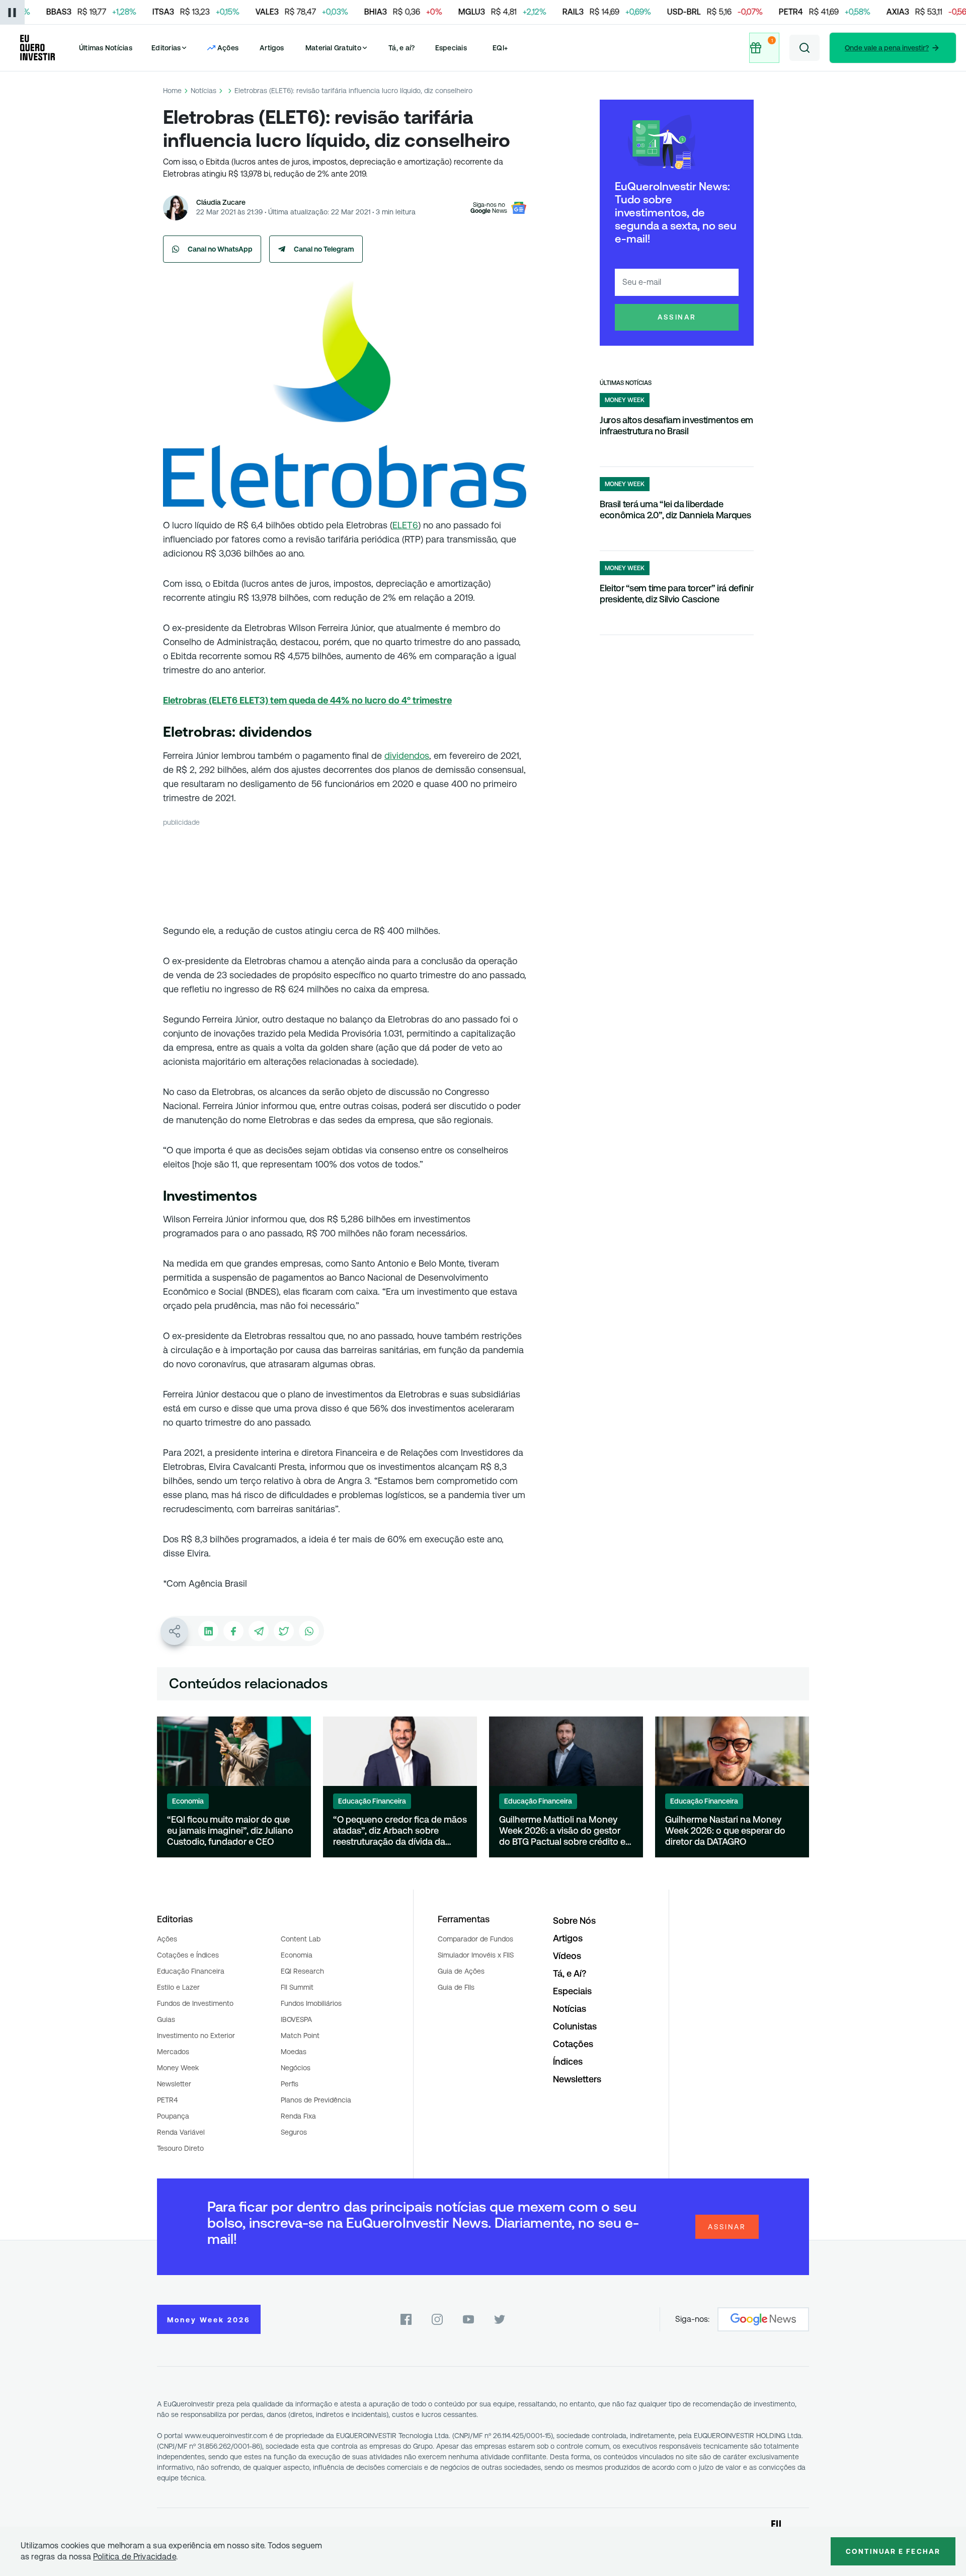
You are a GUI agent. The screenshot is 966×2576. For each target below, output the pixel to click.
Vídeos (567, 1956)
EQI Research (302, 1971)
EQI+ (500, 48)
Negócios (296, 2068)
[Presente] (765, 48)
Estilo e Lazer (178, 1987)
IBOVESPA (296, 2019)
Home (172, 91)
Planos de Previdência (316, 2100)
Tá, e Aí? (570, 1973)
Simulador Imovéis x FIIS (476, 1955)
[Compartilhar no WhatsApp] (309, 1631)
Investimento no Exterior (196, 2036)
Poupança (173, 2116)
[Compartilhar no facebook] (233, 1631)
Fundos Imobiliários (311, 2003)
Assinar (677, 317)
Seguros (294, 2132)
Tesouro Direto (180, 2148)
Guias (166, 2019)
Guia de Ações (461, 1971)
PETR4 (167, 2100)
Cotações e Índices (188, 1955)
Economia (297, 1955)
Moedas (294, 2052)
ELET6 (405, 525)
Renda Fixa (298, 2116)
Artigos (272, 48)
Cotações (573, 2044)
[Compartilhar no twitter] (284, 1631)
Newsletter (174, 2084)
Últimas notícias (626, 383)
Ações (167, 1939)
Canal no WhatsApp (220, 249)
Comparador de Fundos (475, 1939)
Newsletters (577, 2079)
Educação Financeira (191, 1971)
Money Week (178, 2068)
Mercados (173, 2052)
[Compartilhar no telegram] (259, 1631)
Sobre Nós (574, 1921)
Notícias (204, 91)
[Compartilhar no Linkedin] (208, 1631)
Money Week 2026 (209, 2320)
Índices (568, 2061)
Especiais (451, 48)
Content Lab (301, 1939)
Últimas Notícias (106, 48)
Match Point (300, 2036)
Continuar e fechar (893, 2551)
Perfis (290, 2084)
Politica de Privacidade (135, 2557)
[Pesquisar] (804, 48)
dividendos (407, 756)
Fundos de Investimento (195, 2003)
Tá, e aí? (401, 48)
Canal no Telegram (324, 249)
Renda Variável (181, 2132)
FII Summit (297, 1987)
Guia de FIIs (456, 1987)
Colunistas (575, 2026)
